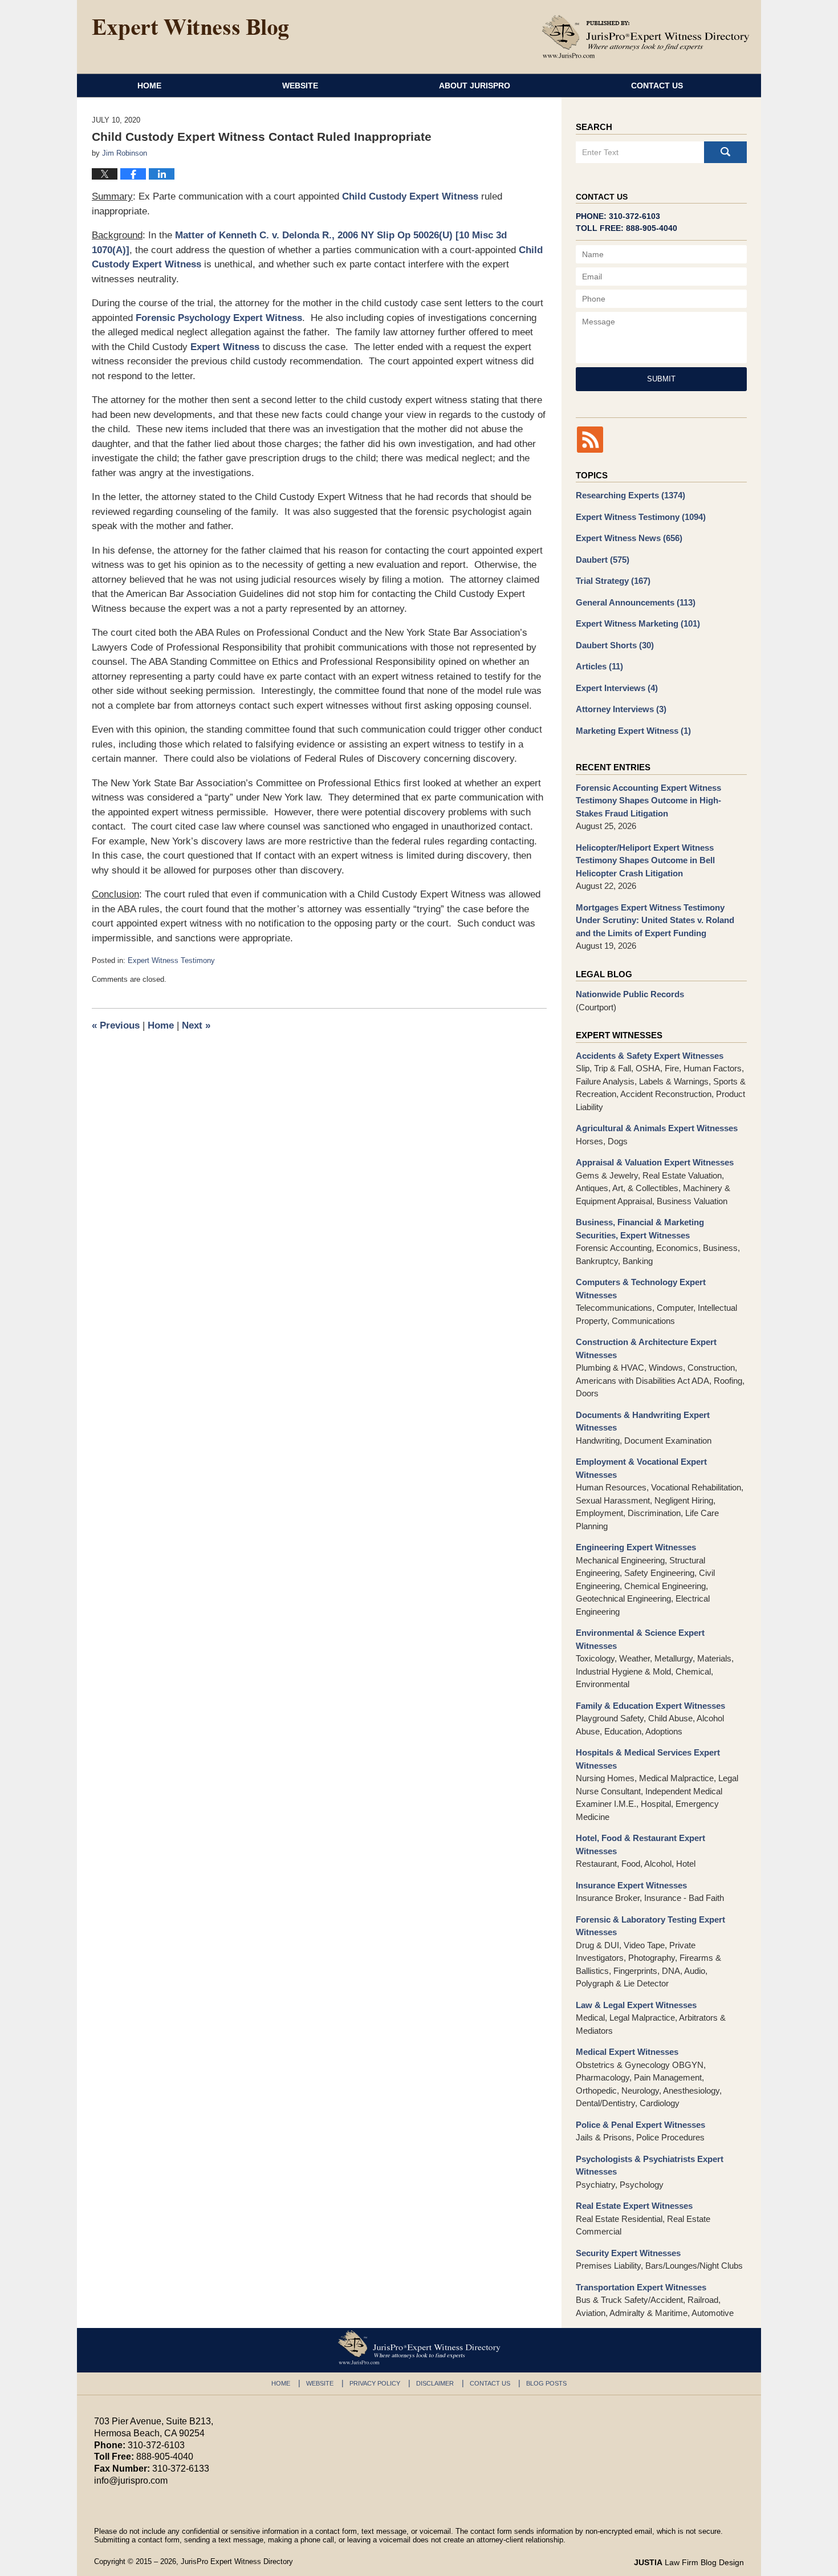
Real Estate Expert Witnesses (634, 2206)
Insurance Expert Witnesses (631, 1885)
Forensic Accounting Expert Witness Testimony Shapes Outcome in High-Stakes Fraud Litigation (648, 801)
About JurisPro (475, 86)
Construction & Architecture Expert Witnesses (646, 1348)
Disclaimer (435, 2383)
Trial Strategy (613, 581)
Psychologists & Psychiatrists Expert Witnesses (650, 2165)
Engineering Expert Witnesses (636, 1547)
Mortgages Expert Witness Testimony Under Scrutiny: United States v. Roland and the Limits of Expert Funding (655, 920)
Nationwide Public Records (630, 994)
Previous (116, 1025)
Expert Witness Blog (190, 30)
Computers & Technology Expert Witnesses (641, 1289)
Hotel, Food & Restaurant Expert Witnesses (640, 1844)
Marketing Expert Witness (633, 731)
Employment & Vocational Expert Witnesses (641, 1468)
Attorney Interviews (621, 709)
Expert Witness (225, 347)
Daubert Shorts (615, 645)
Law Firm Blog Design (689, 2562)
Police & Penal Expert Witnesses (640, 2125)
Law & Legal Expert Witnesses (636, 2005)
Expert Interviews (617, 688)
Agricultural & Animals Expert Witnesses (657, 1128)
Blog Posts (546, 2383)
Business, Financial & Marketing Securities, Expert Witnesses (640, 1229)
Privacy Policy (375, 2383)
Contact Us (657, 86)
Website (300, 86)
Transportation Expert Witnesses (641, 2287)
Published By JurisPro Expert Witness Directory (646, 36)
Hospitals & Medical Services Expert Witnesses (648, 1759)
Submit (661, 379)
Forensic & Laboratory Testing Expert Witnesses (650, 1926)
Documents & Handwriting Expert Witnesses (643, 1421)
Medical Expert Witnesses (627, 2052)
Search (725, 152)
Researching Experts (630, 495)
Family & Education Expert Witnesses (650, 1706)
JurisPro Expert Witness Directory (237, 2561)
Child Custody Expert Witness (410, 196)
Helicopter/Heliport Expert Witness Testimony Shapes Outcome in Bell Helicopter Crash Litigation (645, 860)
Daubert (603, 560)
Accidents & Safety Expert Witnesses (650, 1056)
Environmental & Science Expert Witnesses (640, 1639)
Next (196, 1025)
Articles (599, 666)
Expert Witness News (629, 538)
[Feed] (590, 440)
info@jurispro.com (131, 2480)
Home (149, 86)
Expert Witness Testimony (171, 960)
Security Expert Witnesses (628, 2253)
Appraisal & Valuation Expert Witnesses (655, 1162)
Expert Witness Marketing (638, 623)
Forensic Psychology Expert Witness (219, 318)
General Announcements (636, 602)
